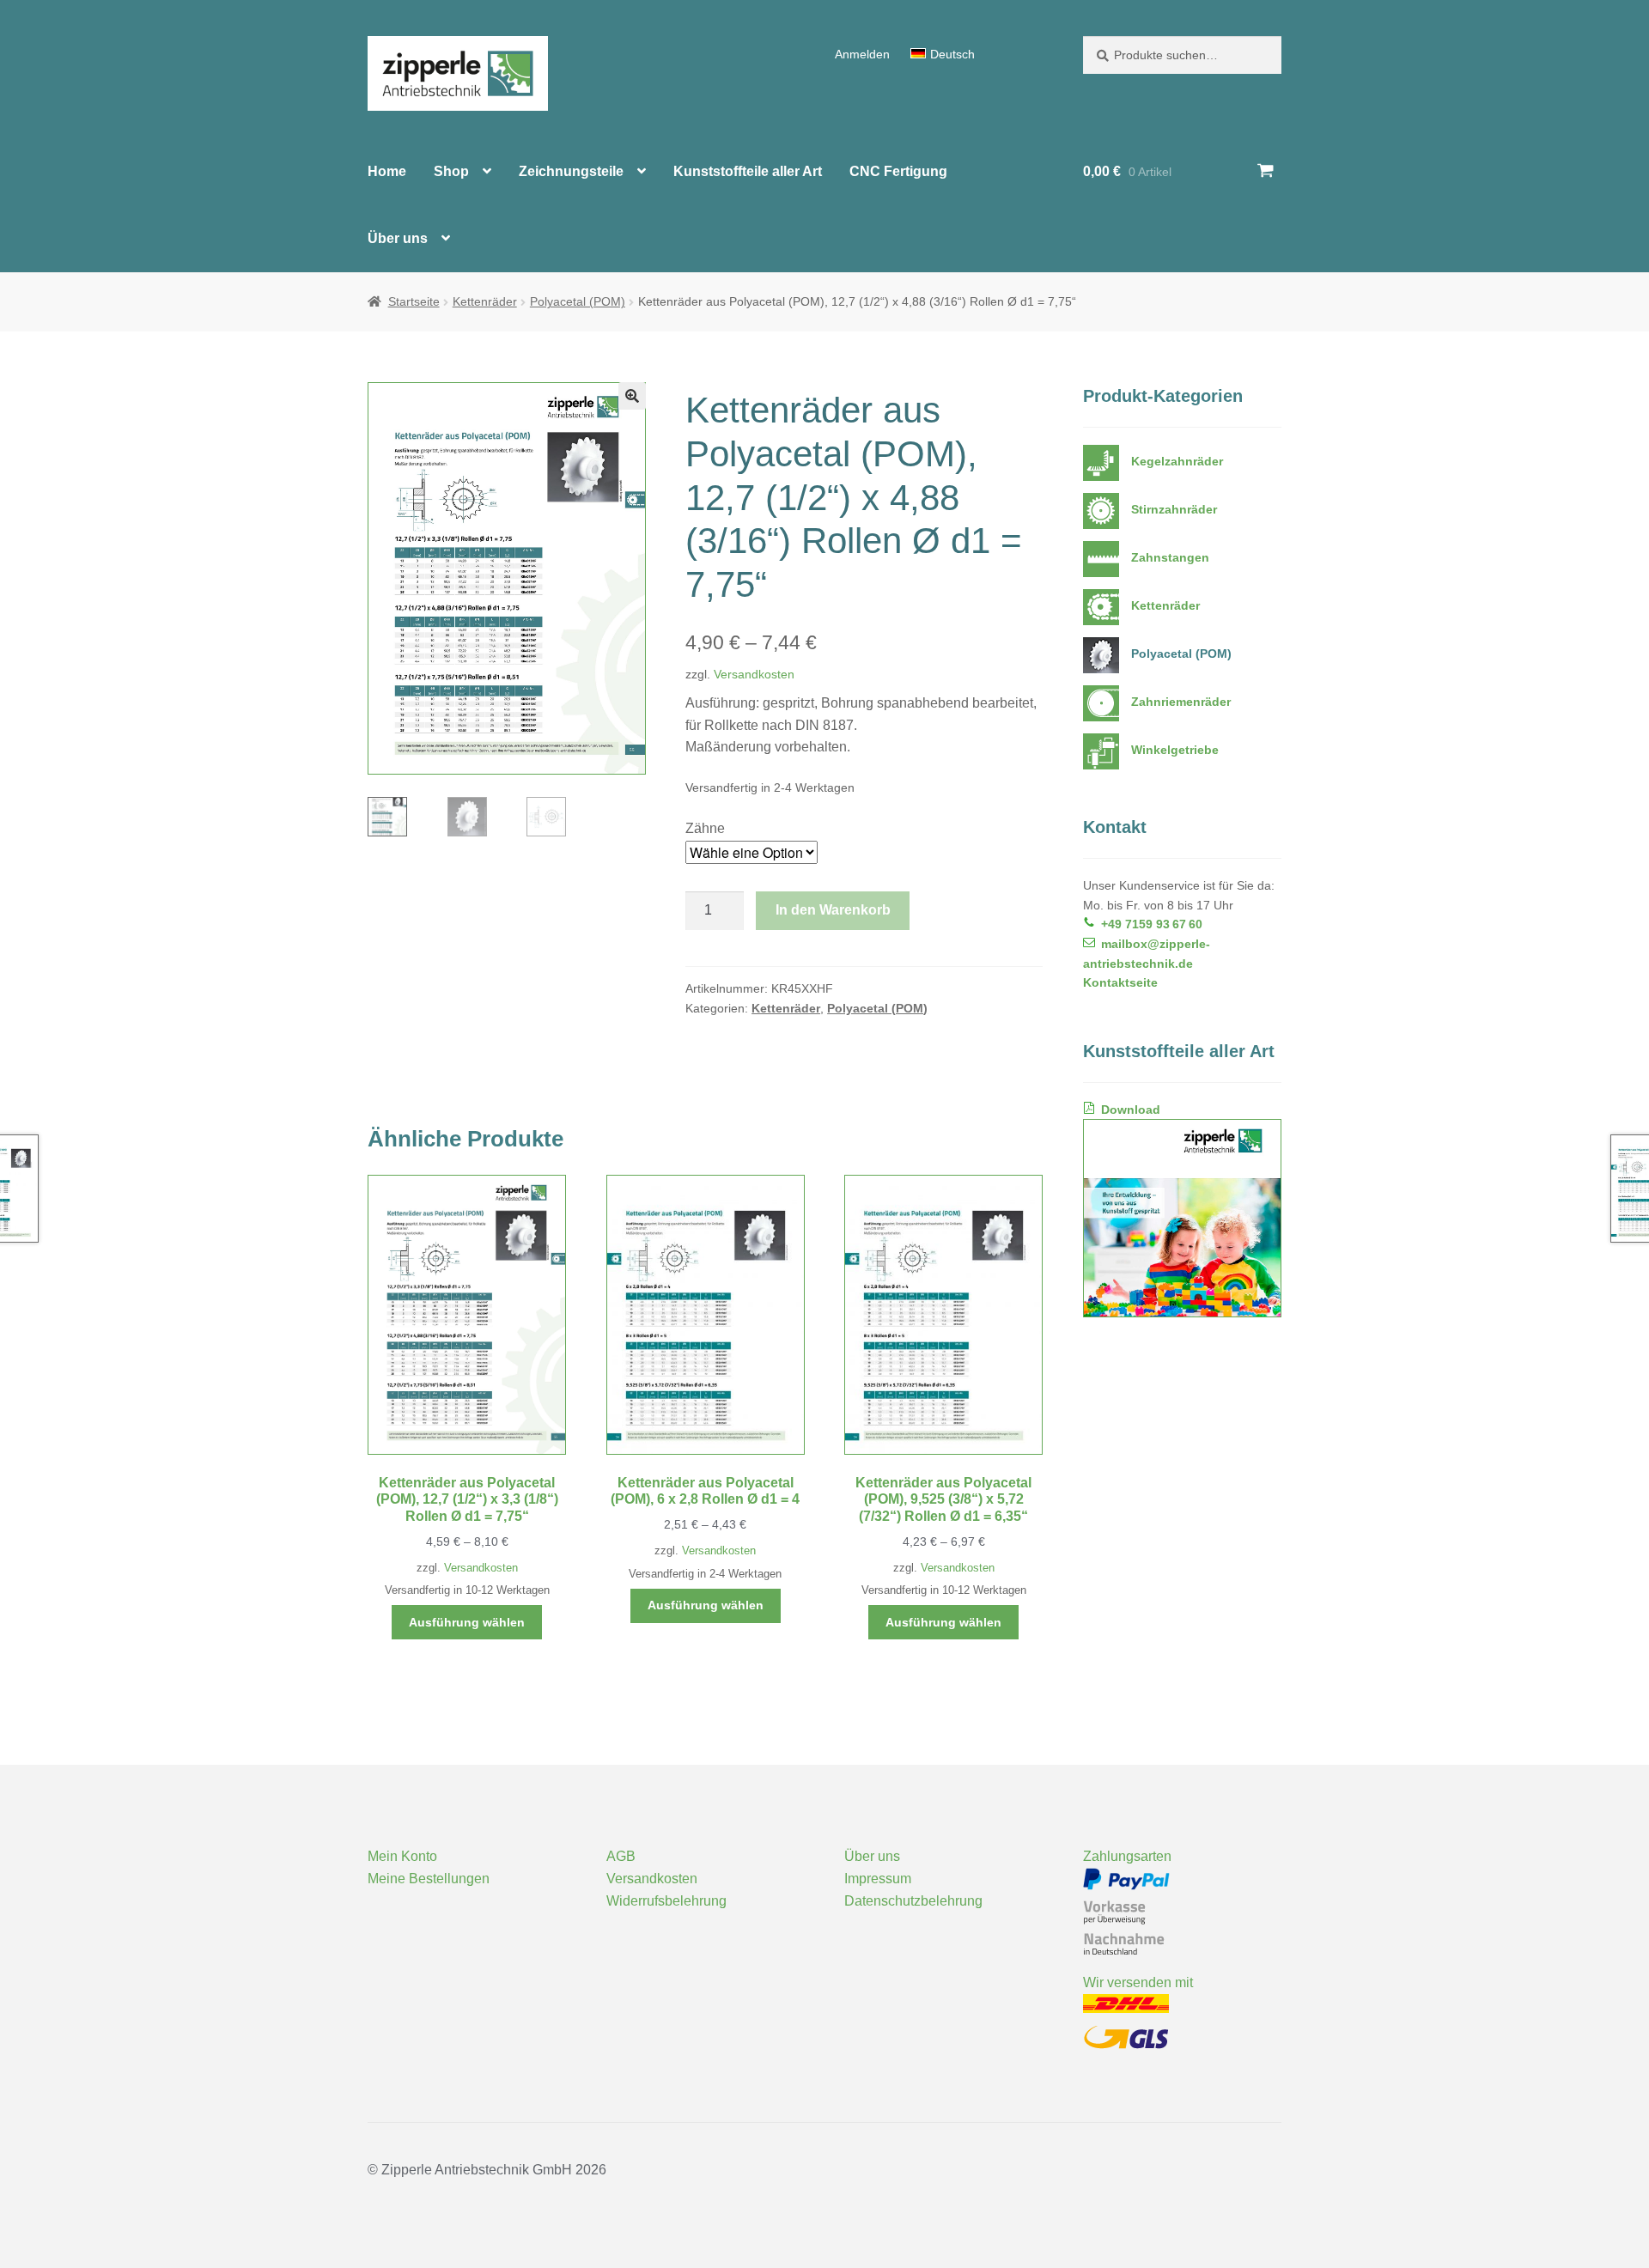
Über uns (398, 238)
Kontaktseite (1120, 982)
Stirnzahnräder (1174, 509)
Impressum (878, 1879)
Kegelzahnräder (1177, 461)
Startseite (414, 301)
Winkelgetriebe (1175, 750)
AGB (621, 1856)
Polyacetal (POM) (578, 301)
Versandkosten (754, 674)
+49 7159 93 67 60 (1152, 924)
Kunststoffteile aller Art (748, 171)
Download (1131, 1110)
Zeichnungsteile (571, 171)
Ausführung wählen (467, 1622)
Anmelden (862, 54)
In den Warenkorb (833, 910)
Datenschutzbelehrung (913, 1901)
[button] (632, 396)
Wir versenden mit (1138, 1982)
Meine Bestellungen (429, 1879)
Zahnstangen (1170, 557)
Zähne (705, 828)
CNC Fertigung (898, 171)
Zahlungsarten (1127, 1856)
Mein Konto (402, 1856)
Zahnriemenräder (1181, 702)
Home (387, 171)
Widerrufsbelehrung (666, 1901)
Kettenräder (485, 301)
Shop (451, 171)
